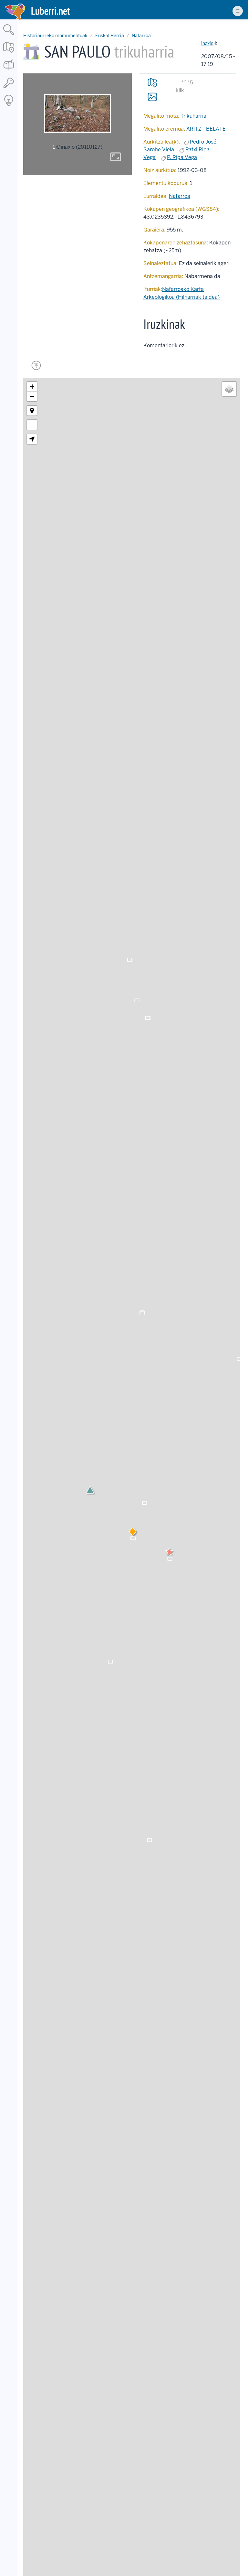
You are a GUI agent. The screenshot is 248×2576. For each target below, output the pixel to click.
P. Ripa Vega (182, 157)
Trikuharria (193, 116)
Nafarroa (141, 36)
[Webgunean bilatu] (9, 36)
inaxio (207, 43)
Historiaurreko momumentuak (55, 36)
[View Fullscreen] (32, 425)
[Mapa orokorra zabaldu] (9, 53)
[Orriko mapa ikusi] (152, 83)
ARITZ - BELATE (206, 129)
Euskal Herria (110, 36)
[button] (169, 1552)
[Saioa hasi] (9, 88)
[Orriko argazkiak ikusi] (152, 97)
